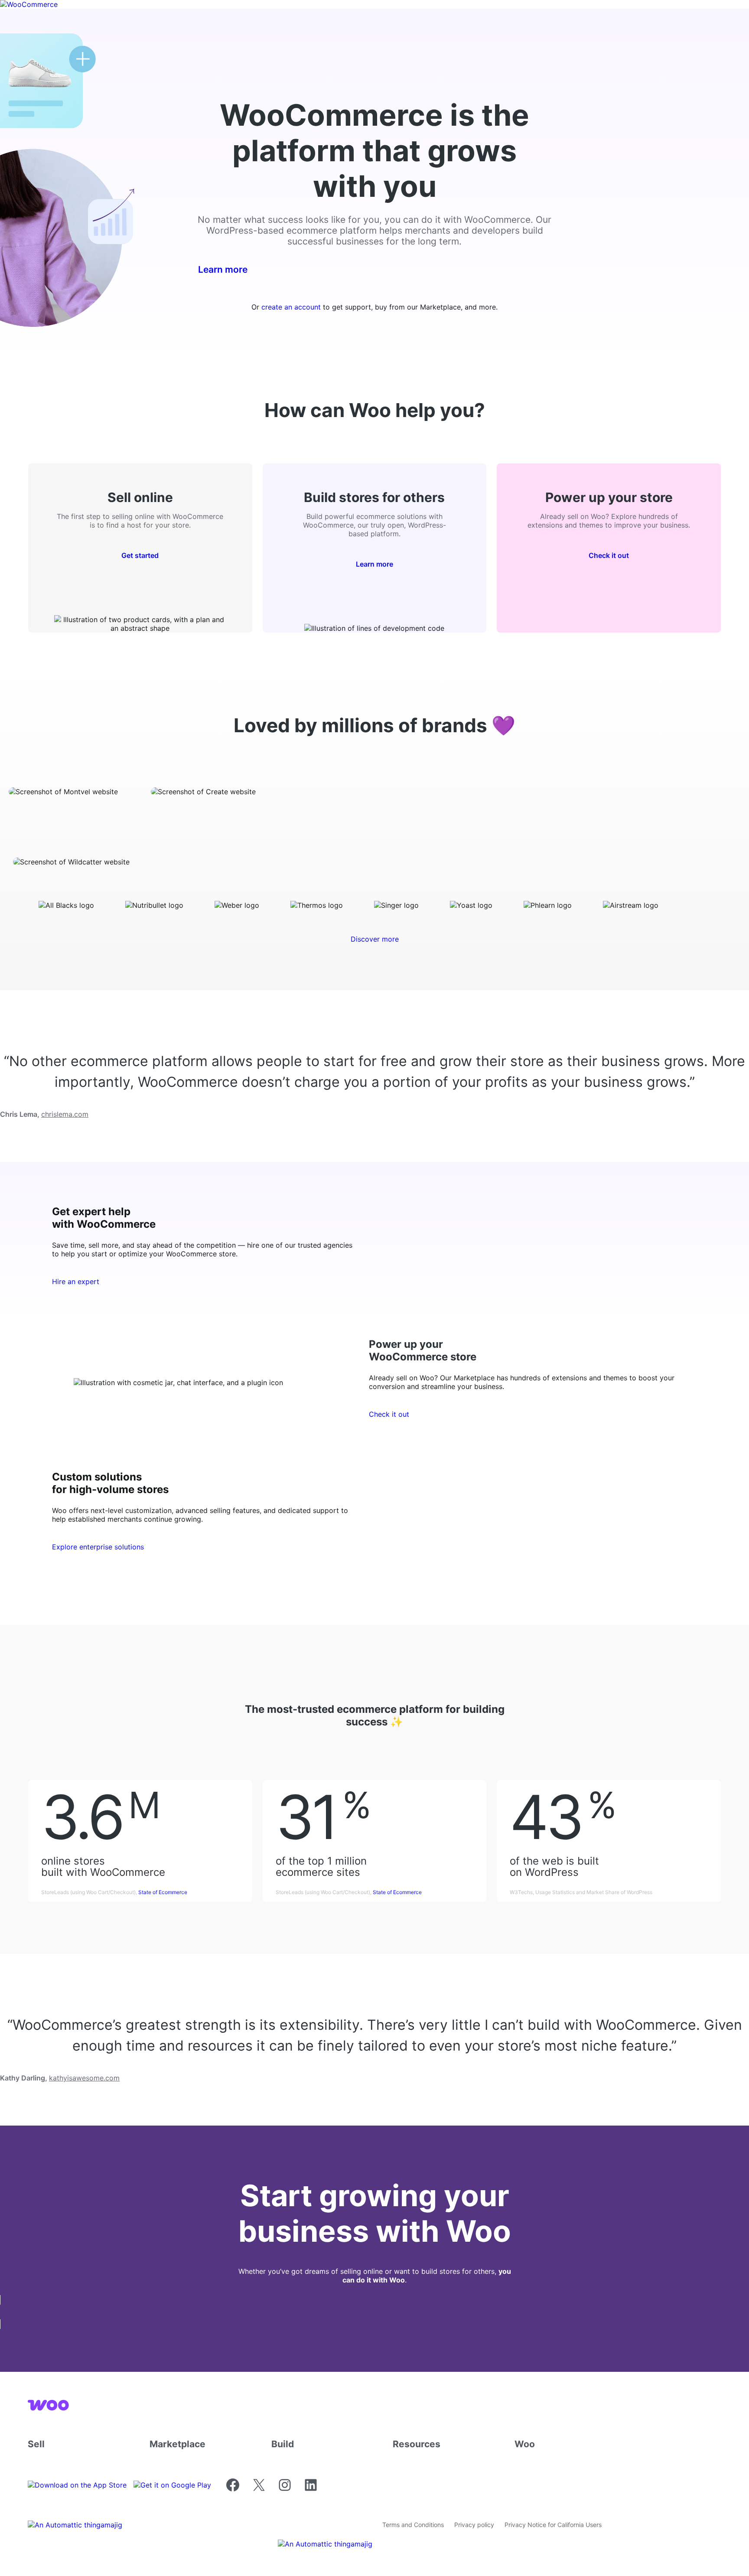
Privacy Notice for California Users (553, 2525)
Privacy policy (474, 2525)
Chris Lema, (44, 1114)
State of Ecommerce (163, 1892)
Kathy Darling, (60, 2078)
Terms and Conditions (413, 2525)
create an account (291, 307)
